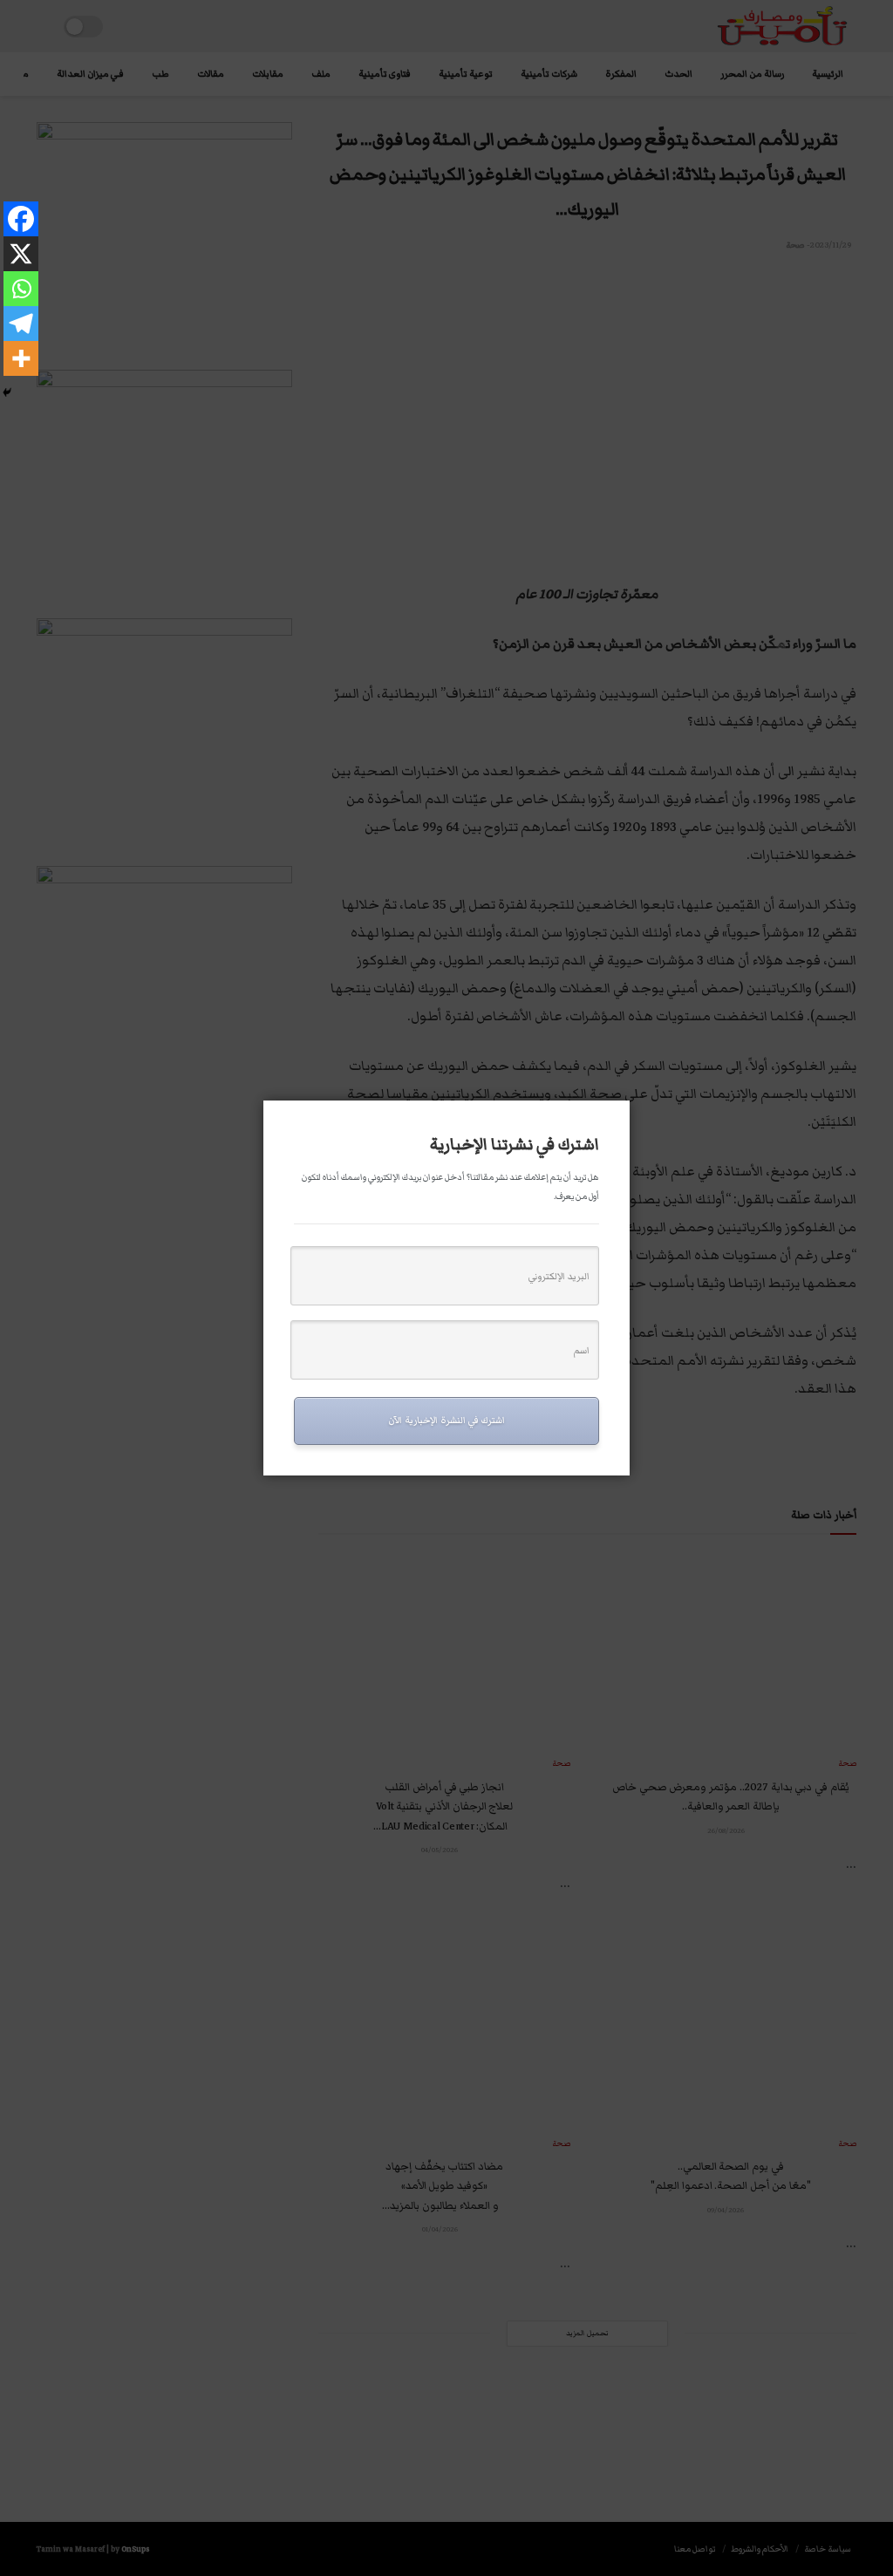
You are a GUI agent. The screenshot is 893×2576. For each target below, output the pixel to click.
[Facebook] (21, 219)
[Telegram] (21, 324)
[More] (21, 358)
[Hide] (7, 392)
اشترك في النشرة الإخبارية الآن (446, 1420)
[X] (21, 254)
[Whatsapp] (21, 289)
